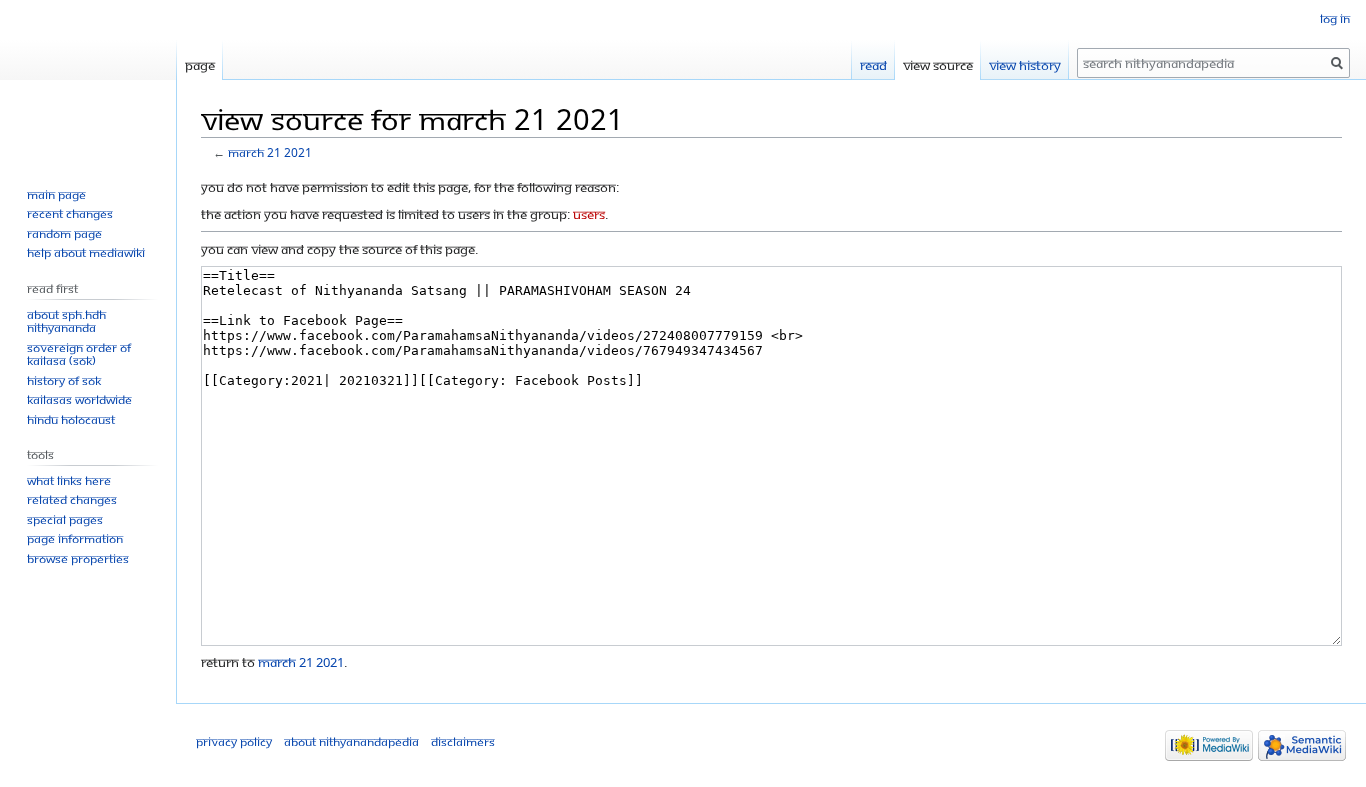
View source (938, 65)
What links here (69, 480)
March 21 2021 (270, 152)
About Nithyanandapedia (351, 741)
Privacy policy (234, 741)
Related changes (72, 499)
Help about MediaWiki (86, 252)
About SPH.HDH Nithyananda (66, 321)
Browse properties (78, 558)
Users (589, 214)
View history (1025, 65)
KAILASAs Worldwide (79, 399)
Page (200, 65)
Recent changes (70, 213)
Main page (56, 194)
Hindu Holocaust (71, 419)
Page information (75, 538)
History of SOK (64, 380)
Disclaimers (463, 741)
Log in (1335, 18)
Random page (64, 233)
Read (873, 65)
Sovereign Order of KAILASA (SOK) (79, 354)
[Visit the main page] (88, 80)
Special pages (65, 519)
